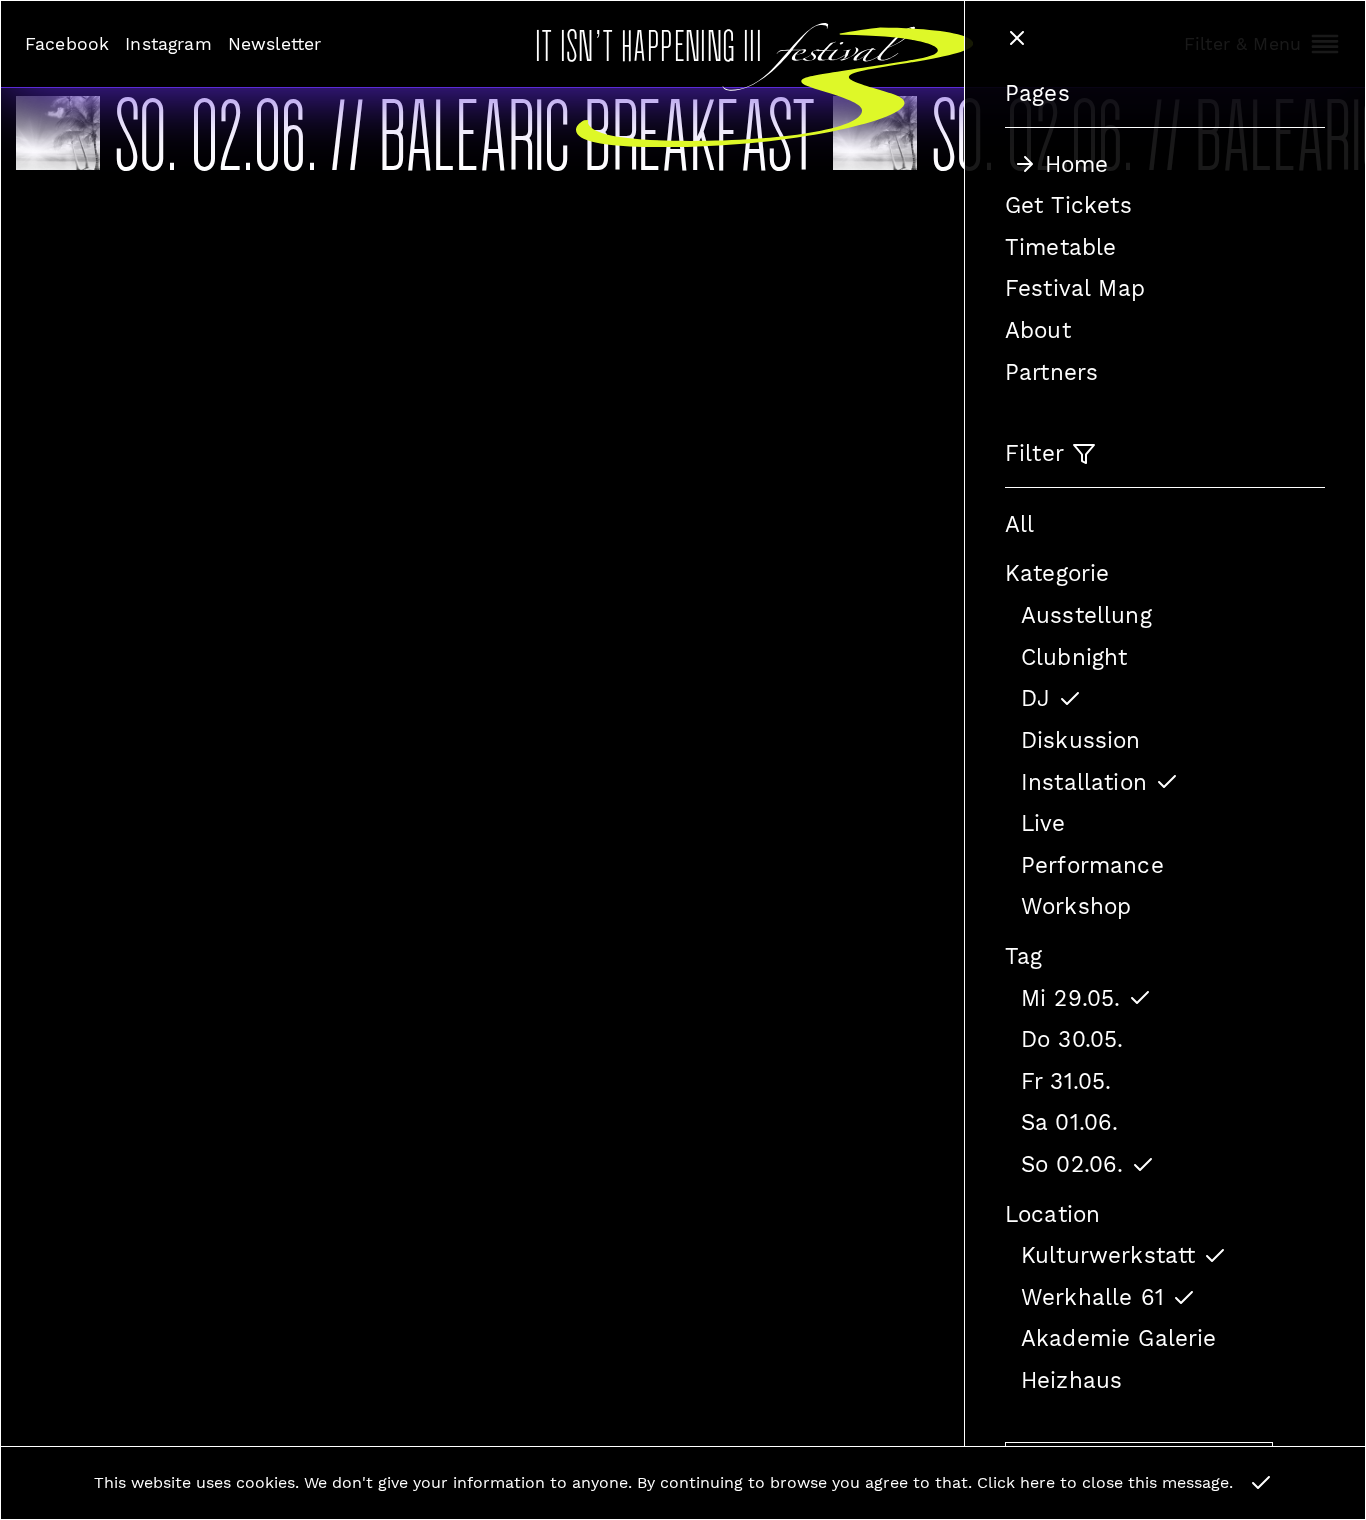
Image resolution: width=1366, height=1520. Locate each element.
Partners (1051, 372)
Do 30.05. (1072, 1039)
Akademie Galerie (1119, 1338)
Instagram (168, 44)
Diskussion (1081, 740)
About (1038, 330)
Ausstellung (1086, 615)
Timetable (1060, 247)
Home (1077, 164)
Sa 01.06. (1069, 1122)
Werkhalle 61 (1092, 1297)
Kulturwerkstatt (1108, 1255)
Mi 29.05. (1070, 998)
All (1019, 524)
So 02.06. (1072, 1164)
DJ (1035, 698)
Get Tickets (1068, 205)
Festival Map (1075, 288)
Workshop (1076, 906)
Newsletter (275, 44)
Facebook (67, 44)
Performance (1092, 865)
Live (1043, 823)
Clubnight (1074, 657)
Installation (1084, 782)
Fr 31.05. (1066, 1081)
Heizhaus (1071, 1380)
